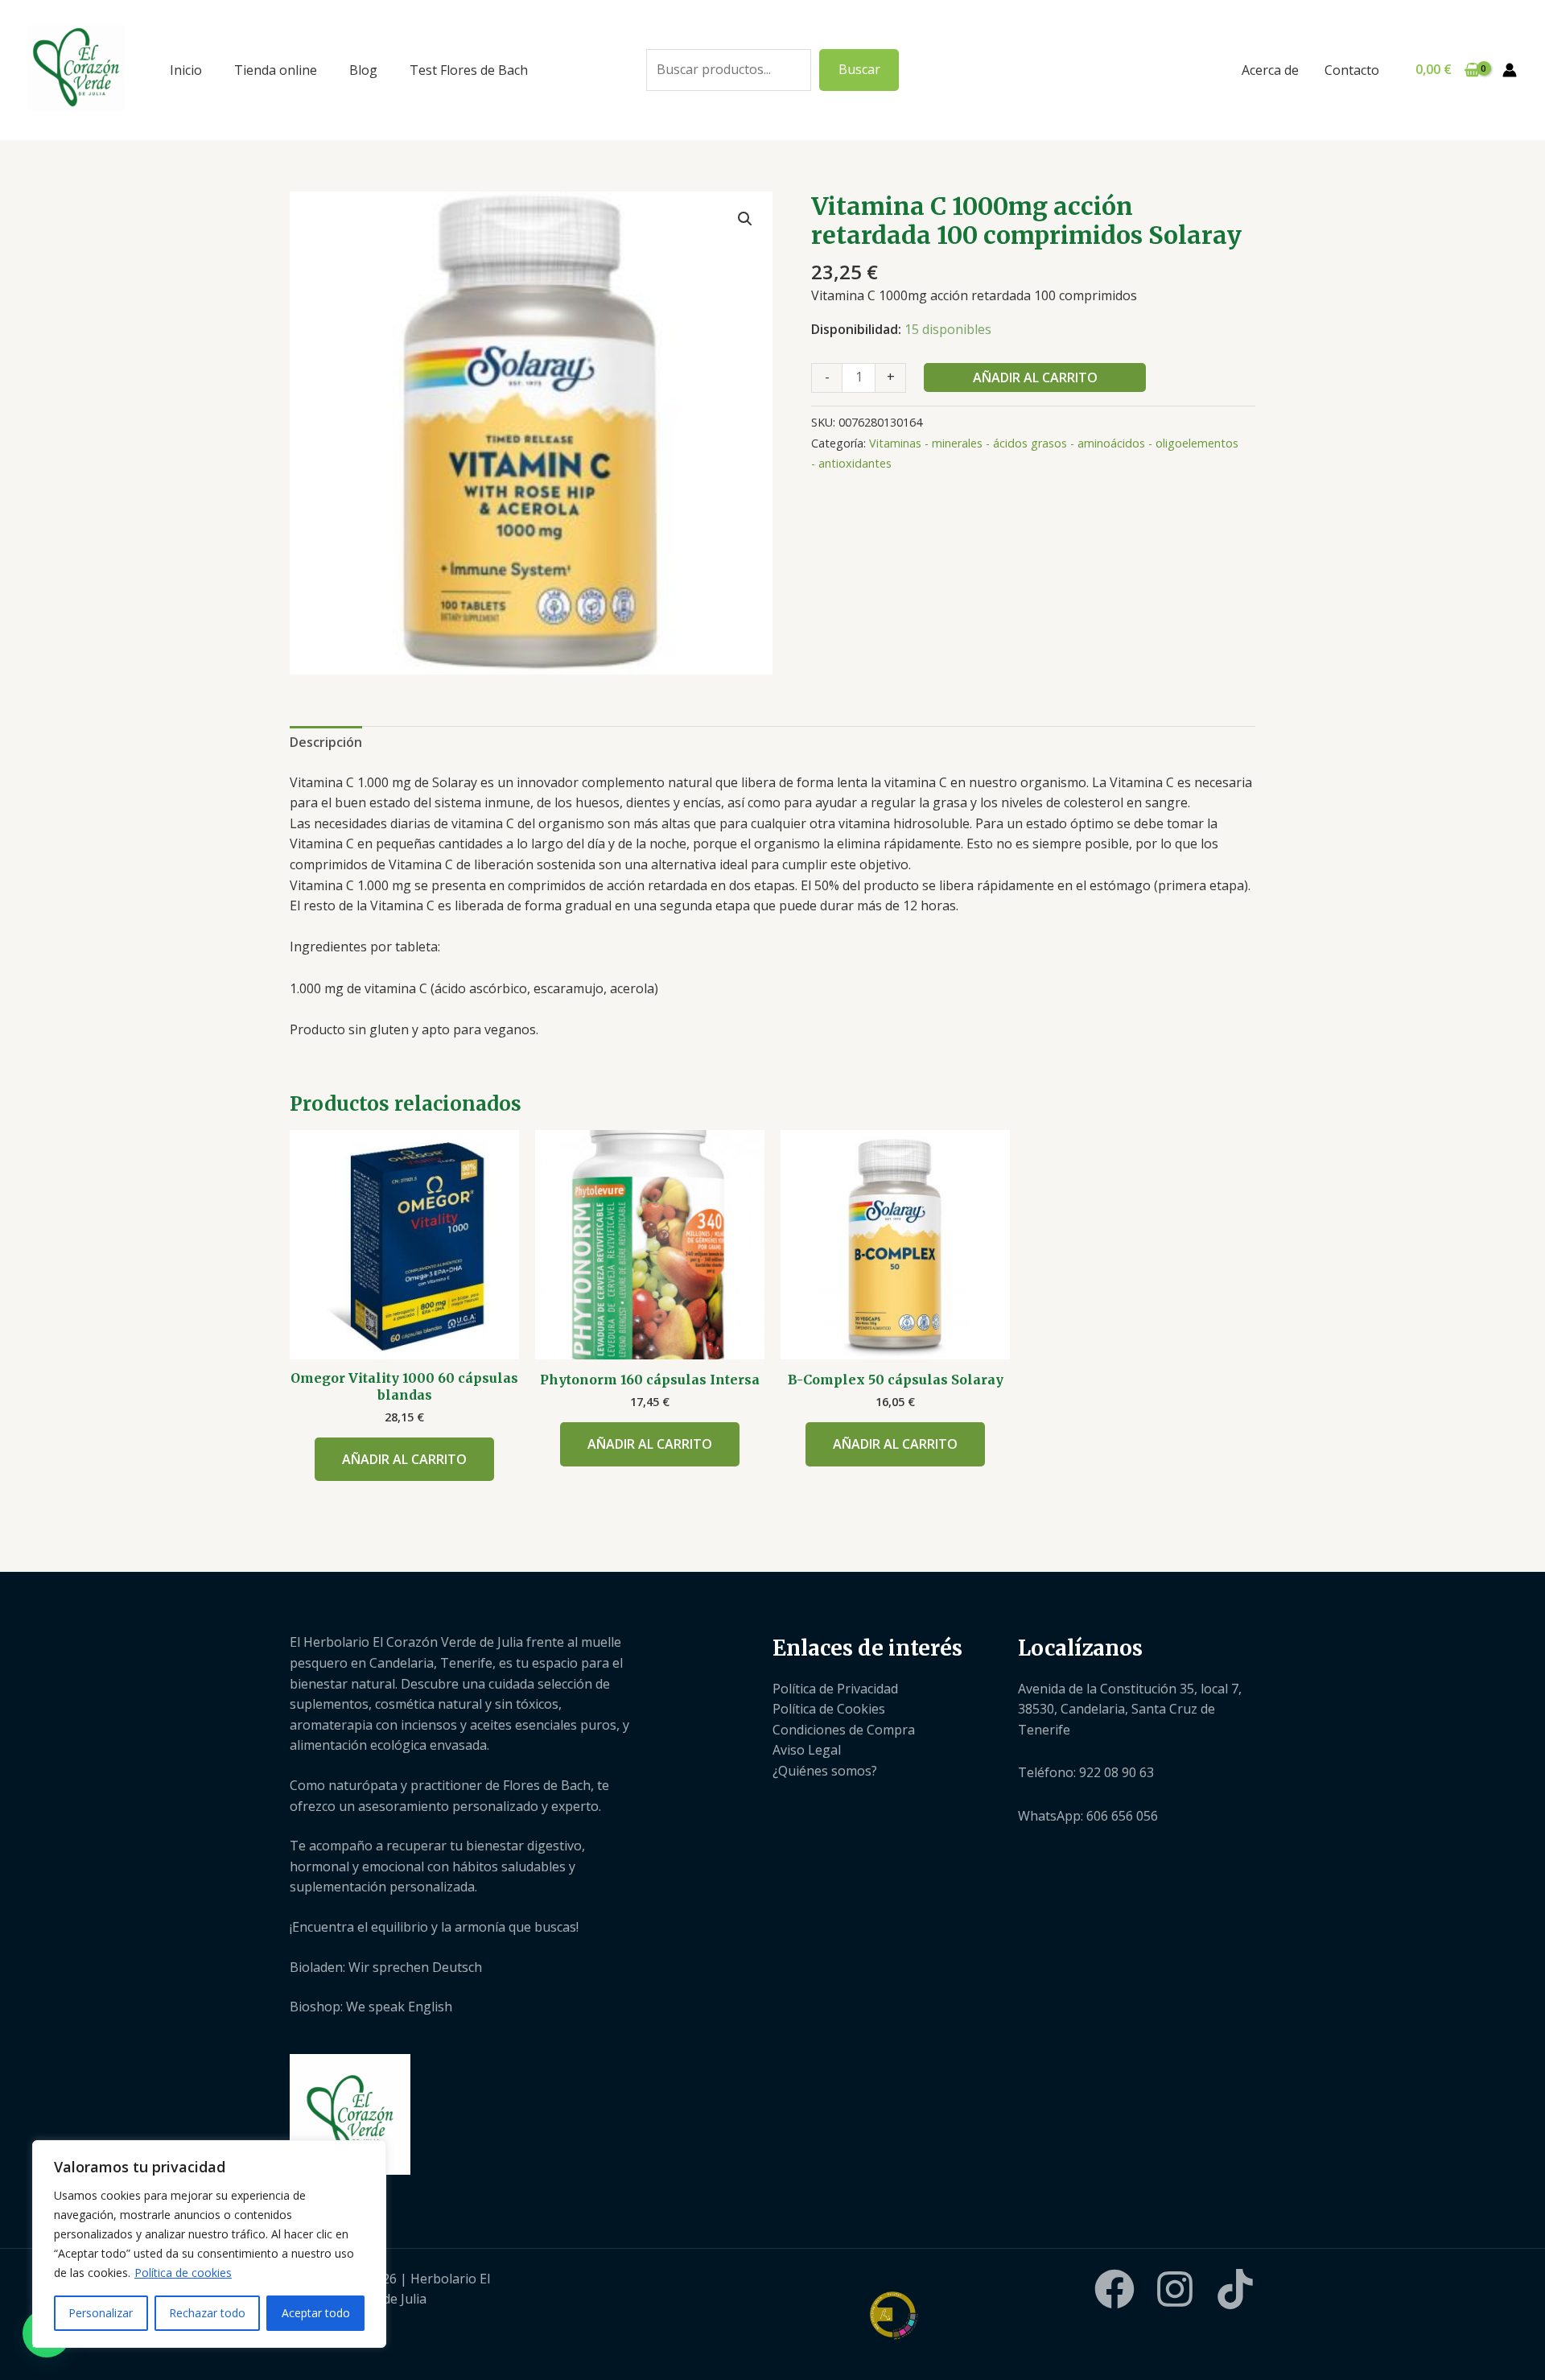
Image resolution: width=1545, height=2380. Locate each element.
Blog (363, 70)
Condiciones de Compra (844, 1730)
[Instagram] (1175, 2289)
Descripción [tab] (326, 742)
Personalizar (101, 2313)
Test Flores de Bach (469, 70)
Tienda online (276, 70)
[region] (209, 2244)
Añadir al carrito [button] (404, 1459)
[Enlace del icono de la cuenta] (1510, 70)
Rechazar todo (207, 2313)
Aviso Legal (807, 1750)
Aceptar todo (316, 2313)
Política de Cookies (829, 1709)
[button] (745, 219)
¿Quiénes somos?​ (825, 1771)
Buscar (859, 69)
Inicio (186, 70)
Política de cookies (183, 2273)
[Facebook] (1114, 2289)
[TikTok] (1235, 2289)
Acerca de (1270, 70)
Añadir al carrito (1035, 377)
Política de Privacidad (835, 1689)
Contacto (1352, 70)
